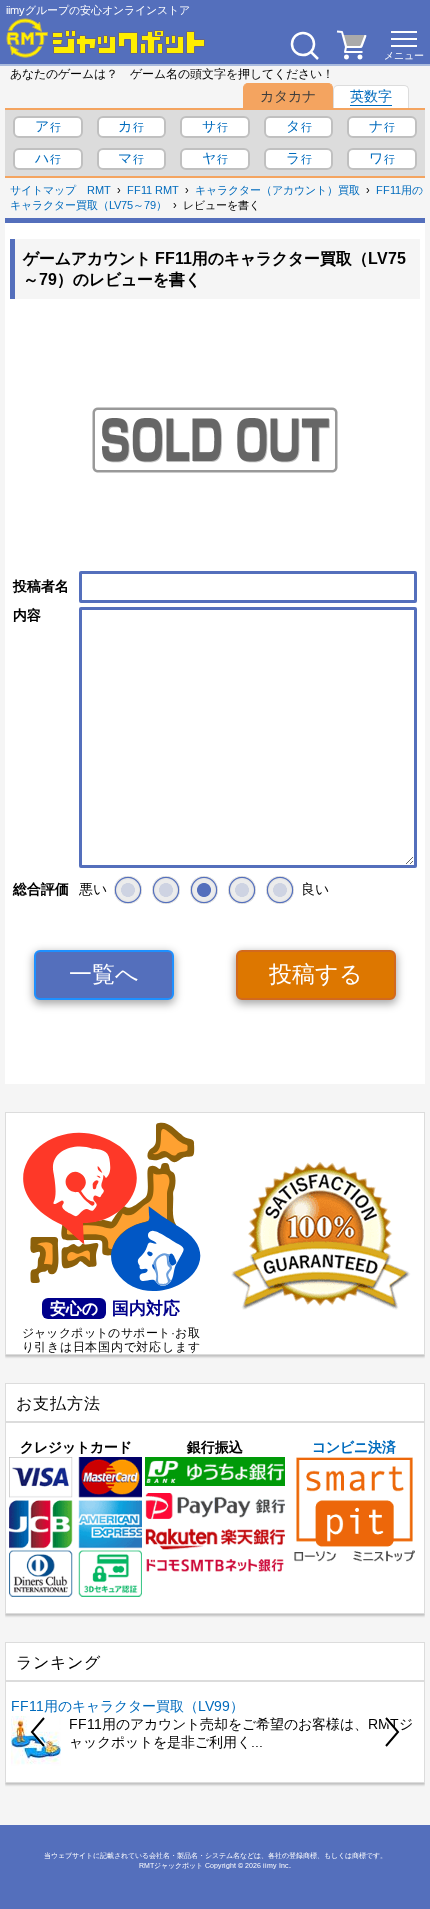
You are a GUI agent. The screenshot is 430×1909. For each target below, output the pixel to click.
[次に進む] (391, 1732)
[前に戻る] (39, 1732)
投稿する (316, 974)
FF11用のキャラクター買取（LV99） (127, 1706)
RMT (99, 190)
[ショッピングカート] (352, 54)
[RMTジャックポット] (106, 38)
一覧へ (104, 974)
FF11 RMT (153, 190)
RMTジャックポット (171, 1865)
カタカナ (288, 96)
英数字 (371, 96)
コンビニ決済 (354, 1447)
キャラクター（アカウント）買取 (277, 190)
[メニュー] (404, 45)
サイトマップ (43, 190)
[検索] (304, 45)
